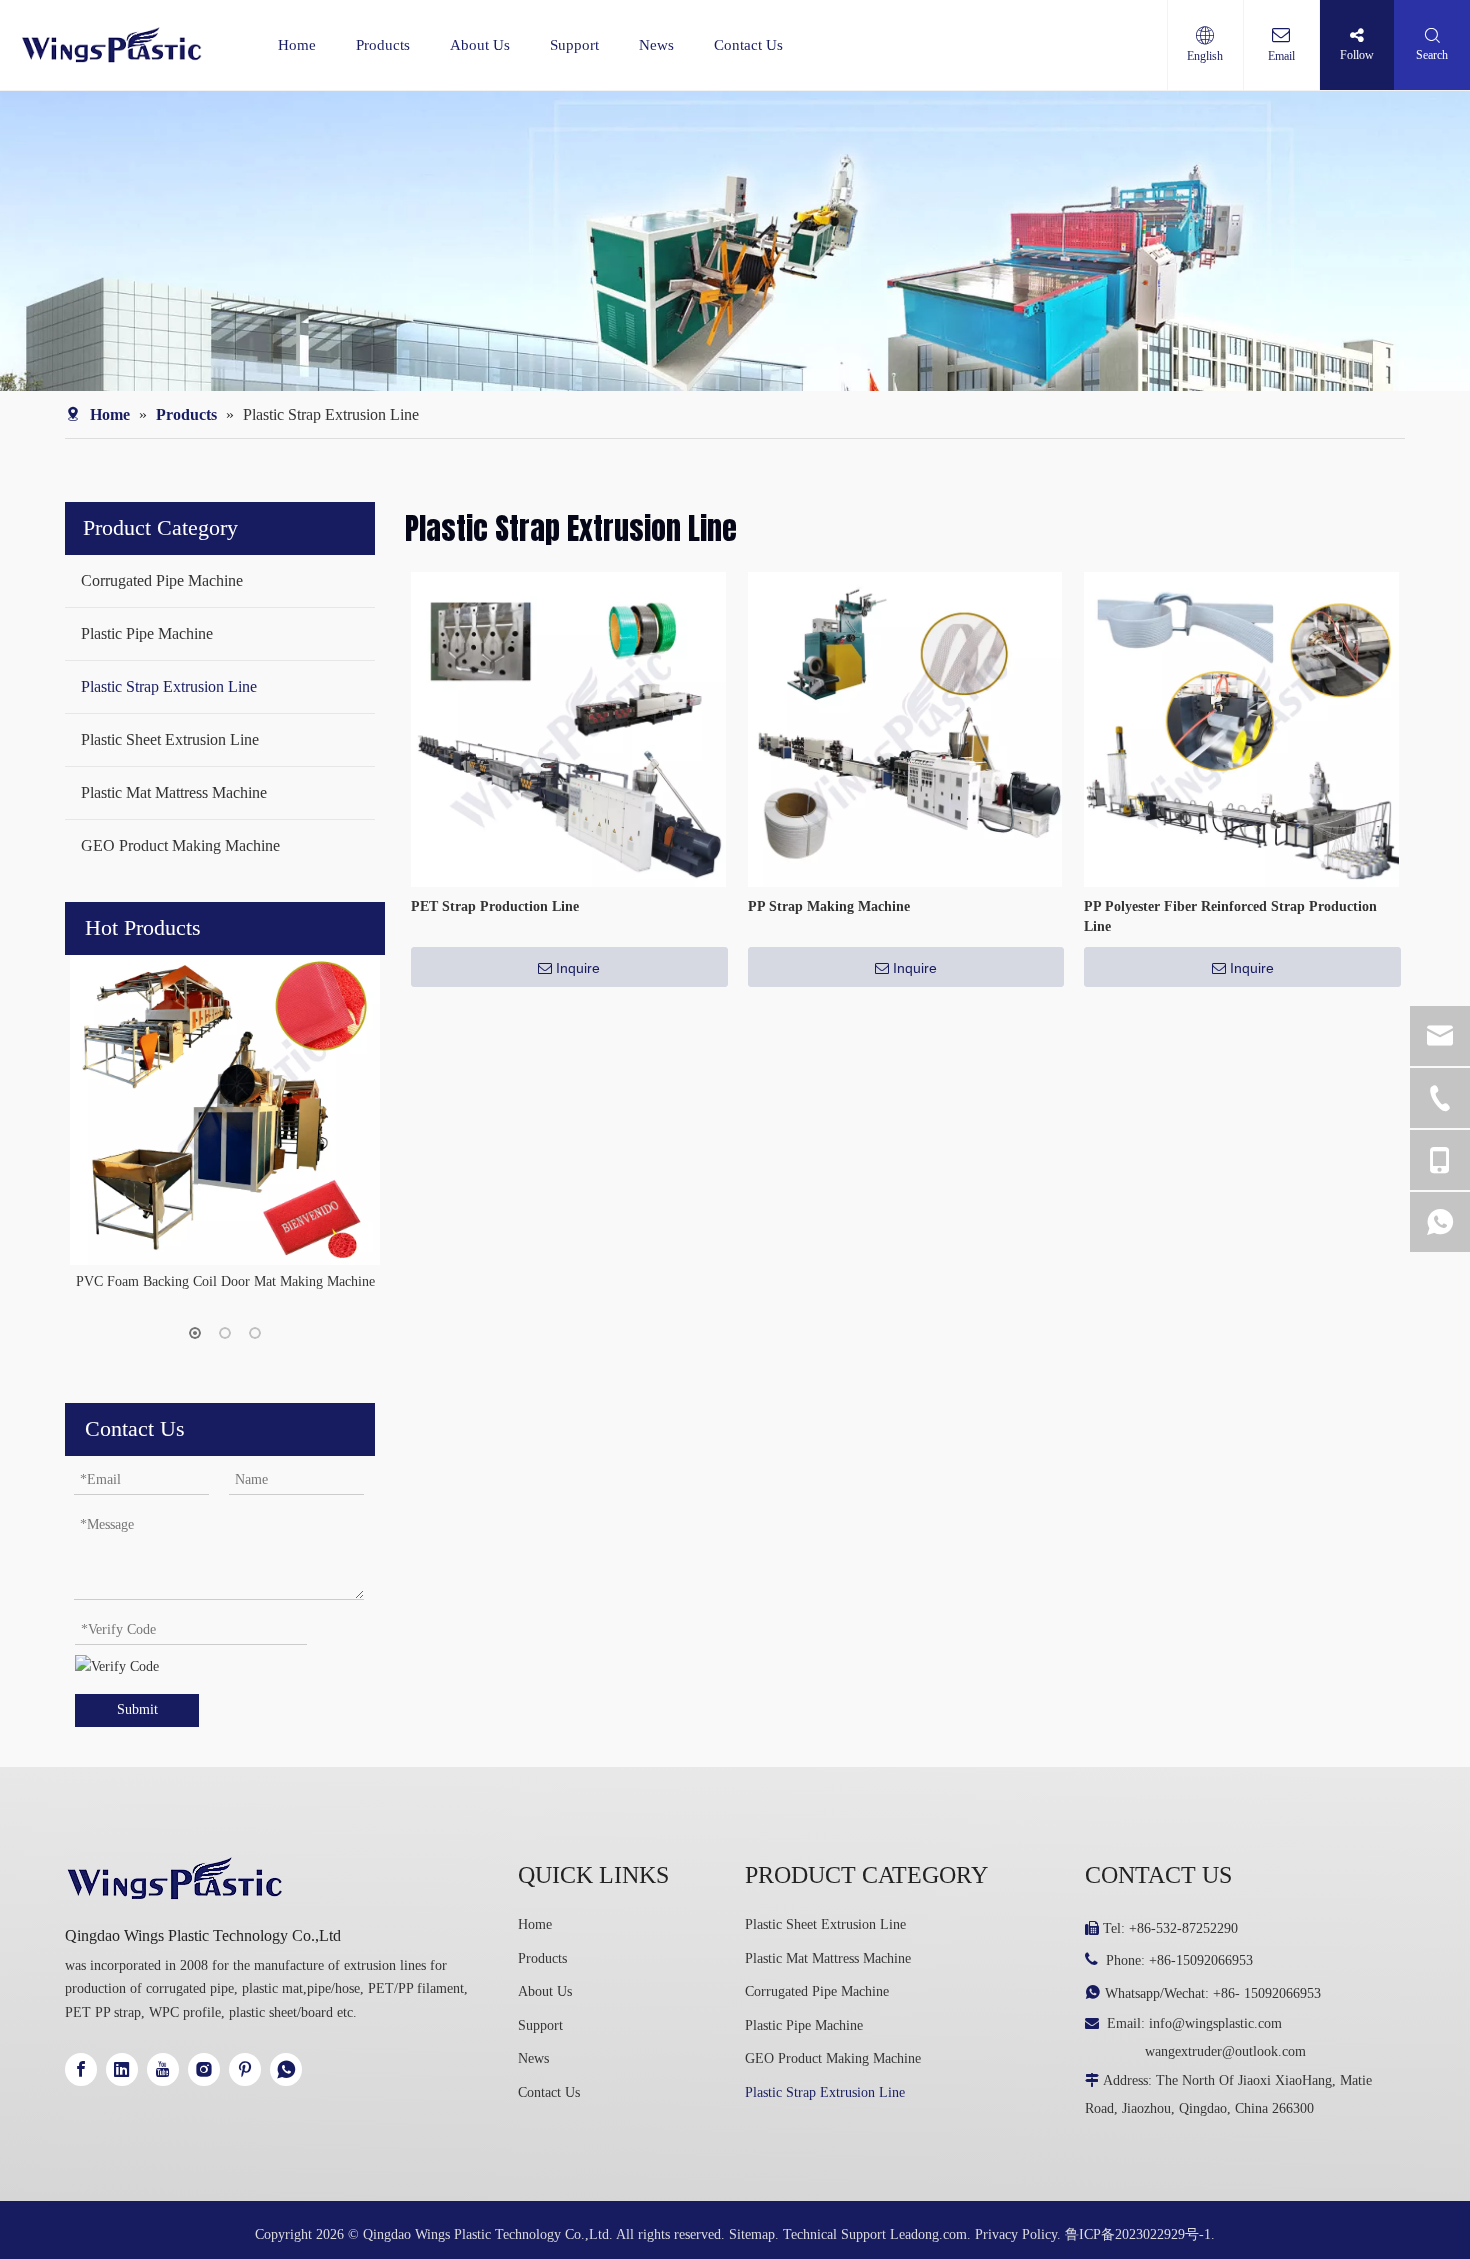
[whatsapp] (286, 2069)
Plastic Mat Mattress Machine (174, 792)
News (656, 45)
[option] (225, 1124)
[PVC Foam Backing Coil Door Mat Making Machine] (225, 1110)
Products (383, 45)
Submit (137, 1709)
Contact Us (748, 45)
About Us (480, 45)
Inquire (578, 968)
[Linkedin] (122, 2069)
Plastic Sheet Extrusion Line (170, 739)
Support (574, 45)
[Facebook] (81, 2069)
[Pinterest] (245, 2069)
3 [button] (255, 1333)
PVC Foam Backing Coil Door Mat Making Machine (225, 1281)
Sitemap (752, 2234)
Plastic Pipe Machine (147, 633)
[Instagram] (204, 2069)
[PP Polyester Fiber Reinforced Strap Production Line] (1241, 728)
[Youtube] (163, 2069)
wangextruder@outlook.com (1225, 2051)
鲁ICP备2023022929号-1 (1138, 2234)
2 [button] (225, 1333)
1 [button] (195, 1333)
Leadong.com (928, 2234)
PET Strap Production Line (495, 906)
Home (297, 45)
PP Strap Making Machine (829, 906)
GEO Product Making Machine (180, 845)
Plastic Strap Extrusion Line (169, 686)
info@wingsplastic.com (1215, 2023)
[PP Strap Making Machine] (905, 728)
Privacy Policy (1016, 2234)
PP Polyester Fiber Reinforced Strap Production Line (1230, 916)
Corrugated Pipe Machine (162, 580)
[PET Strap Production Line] (568, 728)
